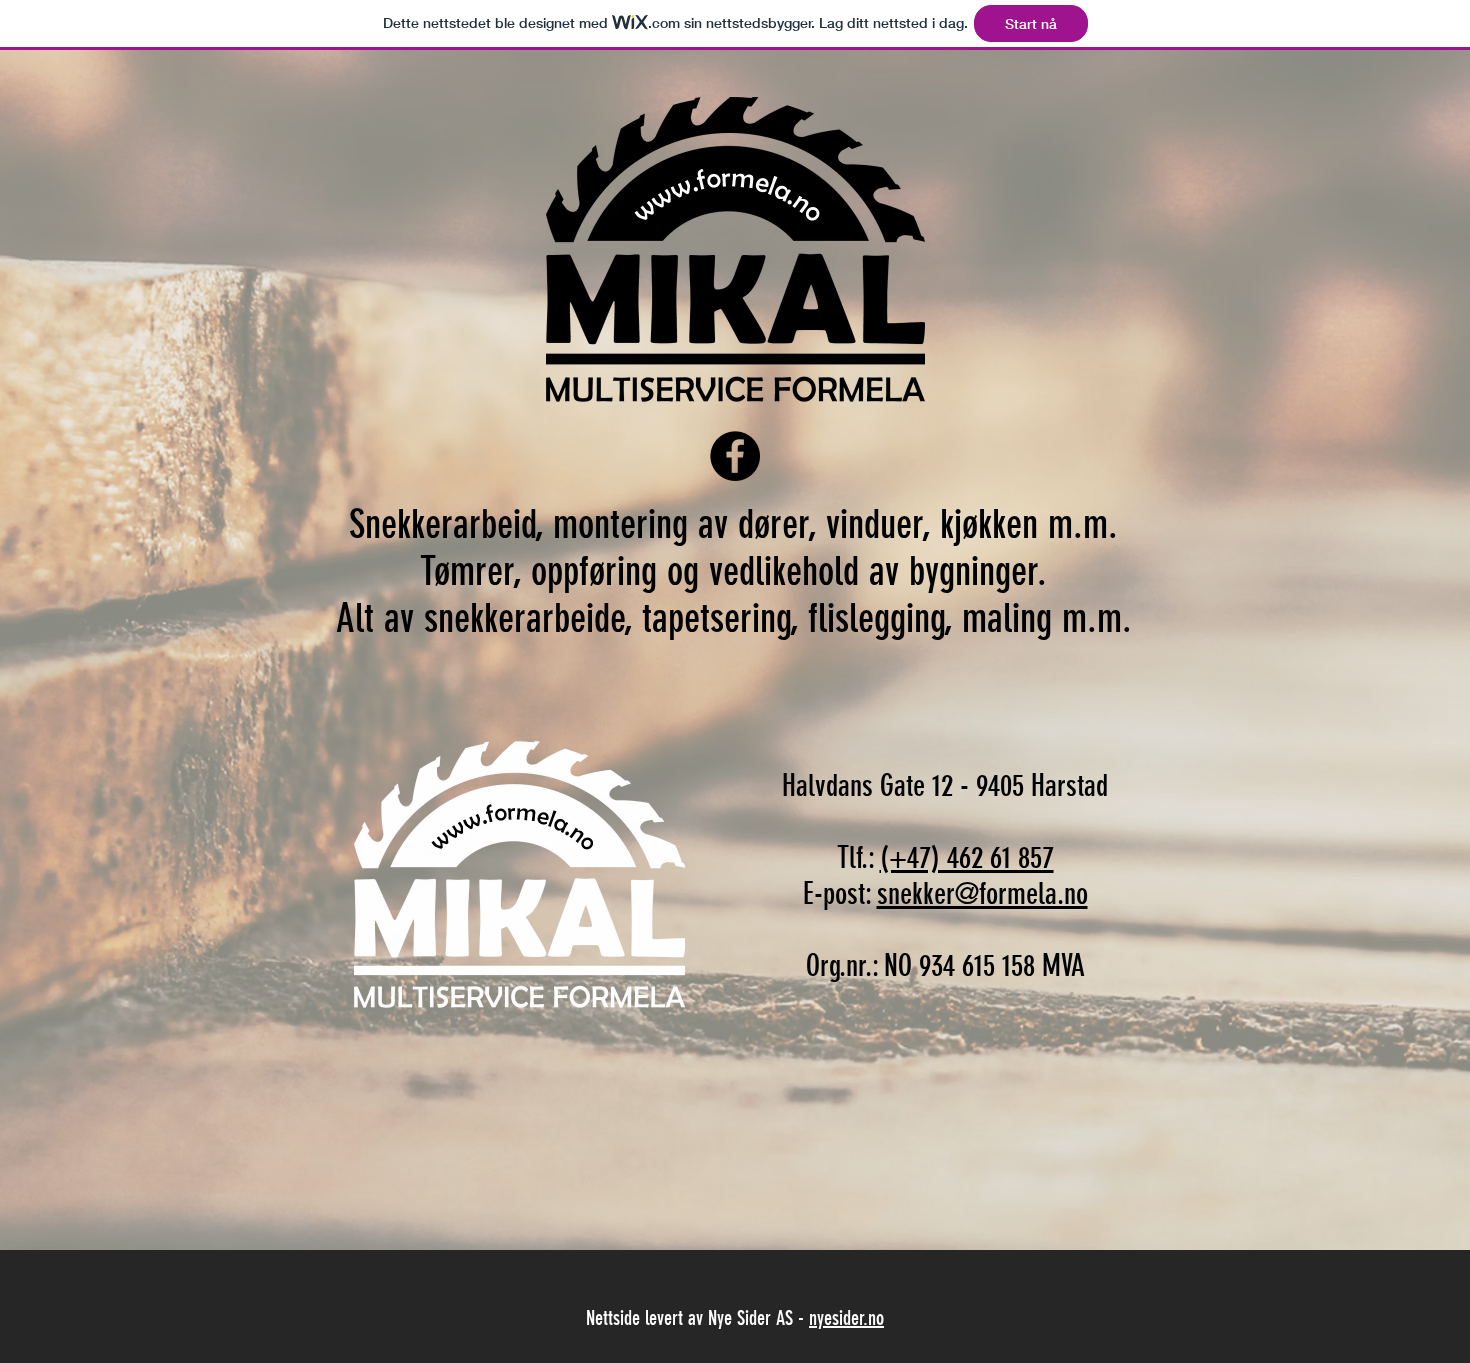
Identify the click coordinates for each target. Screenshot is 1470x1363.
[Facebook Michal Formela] (735, 456)
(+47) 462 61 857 (967, 858)
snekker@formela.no (982, 894)
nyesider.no (846, 1318)
